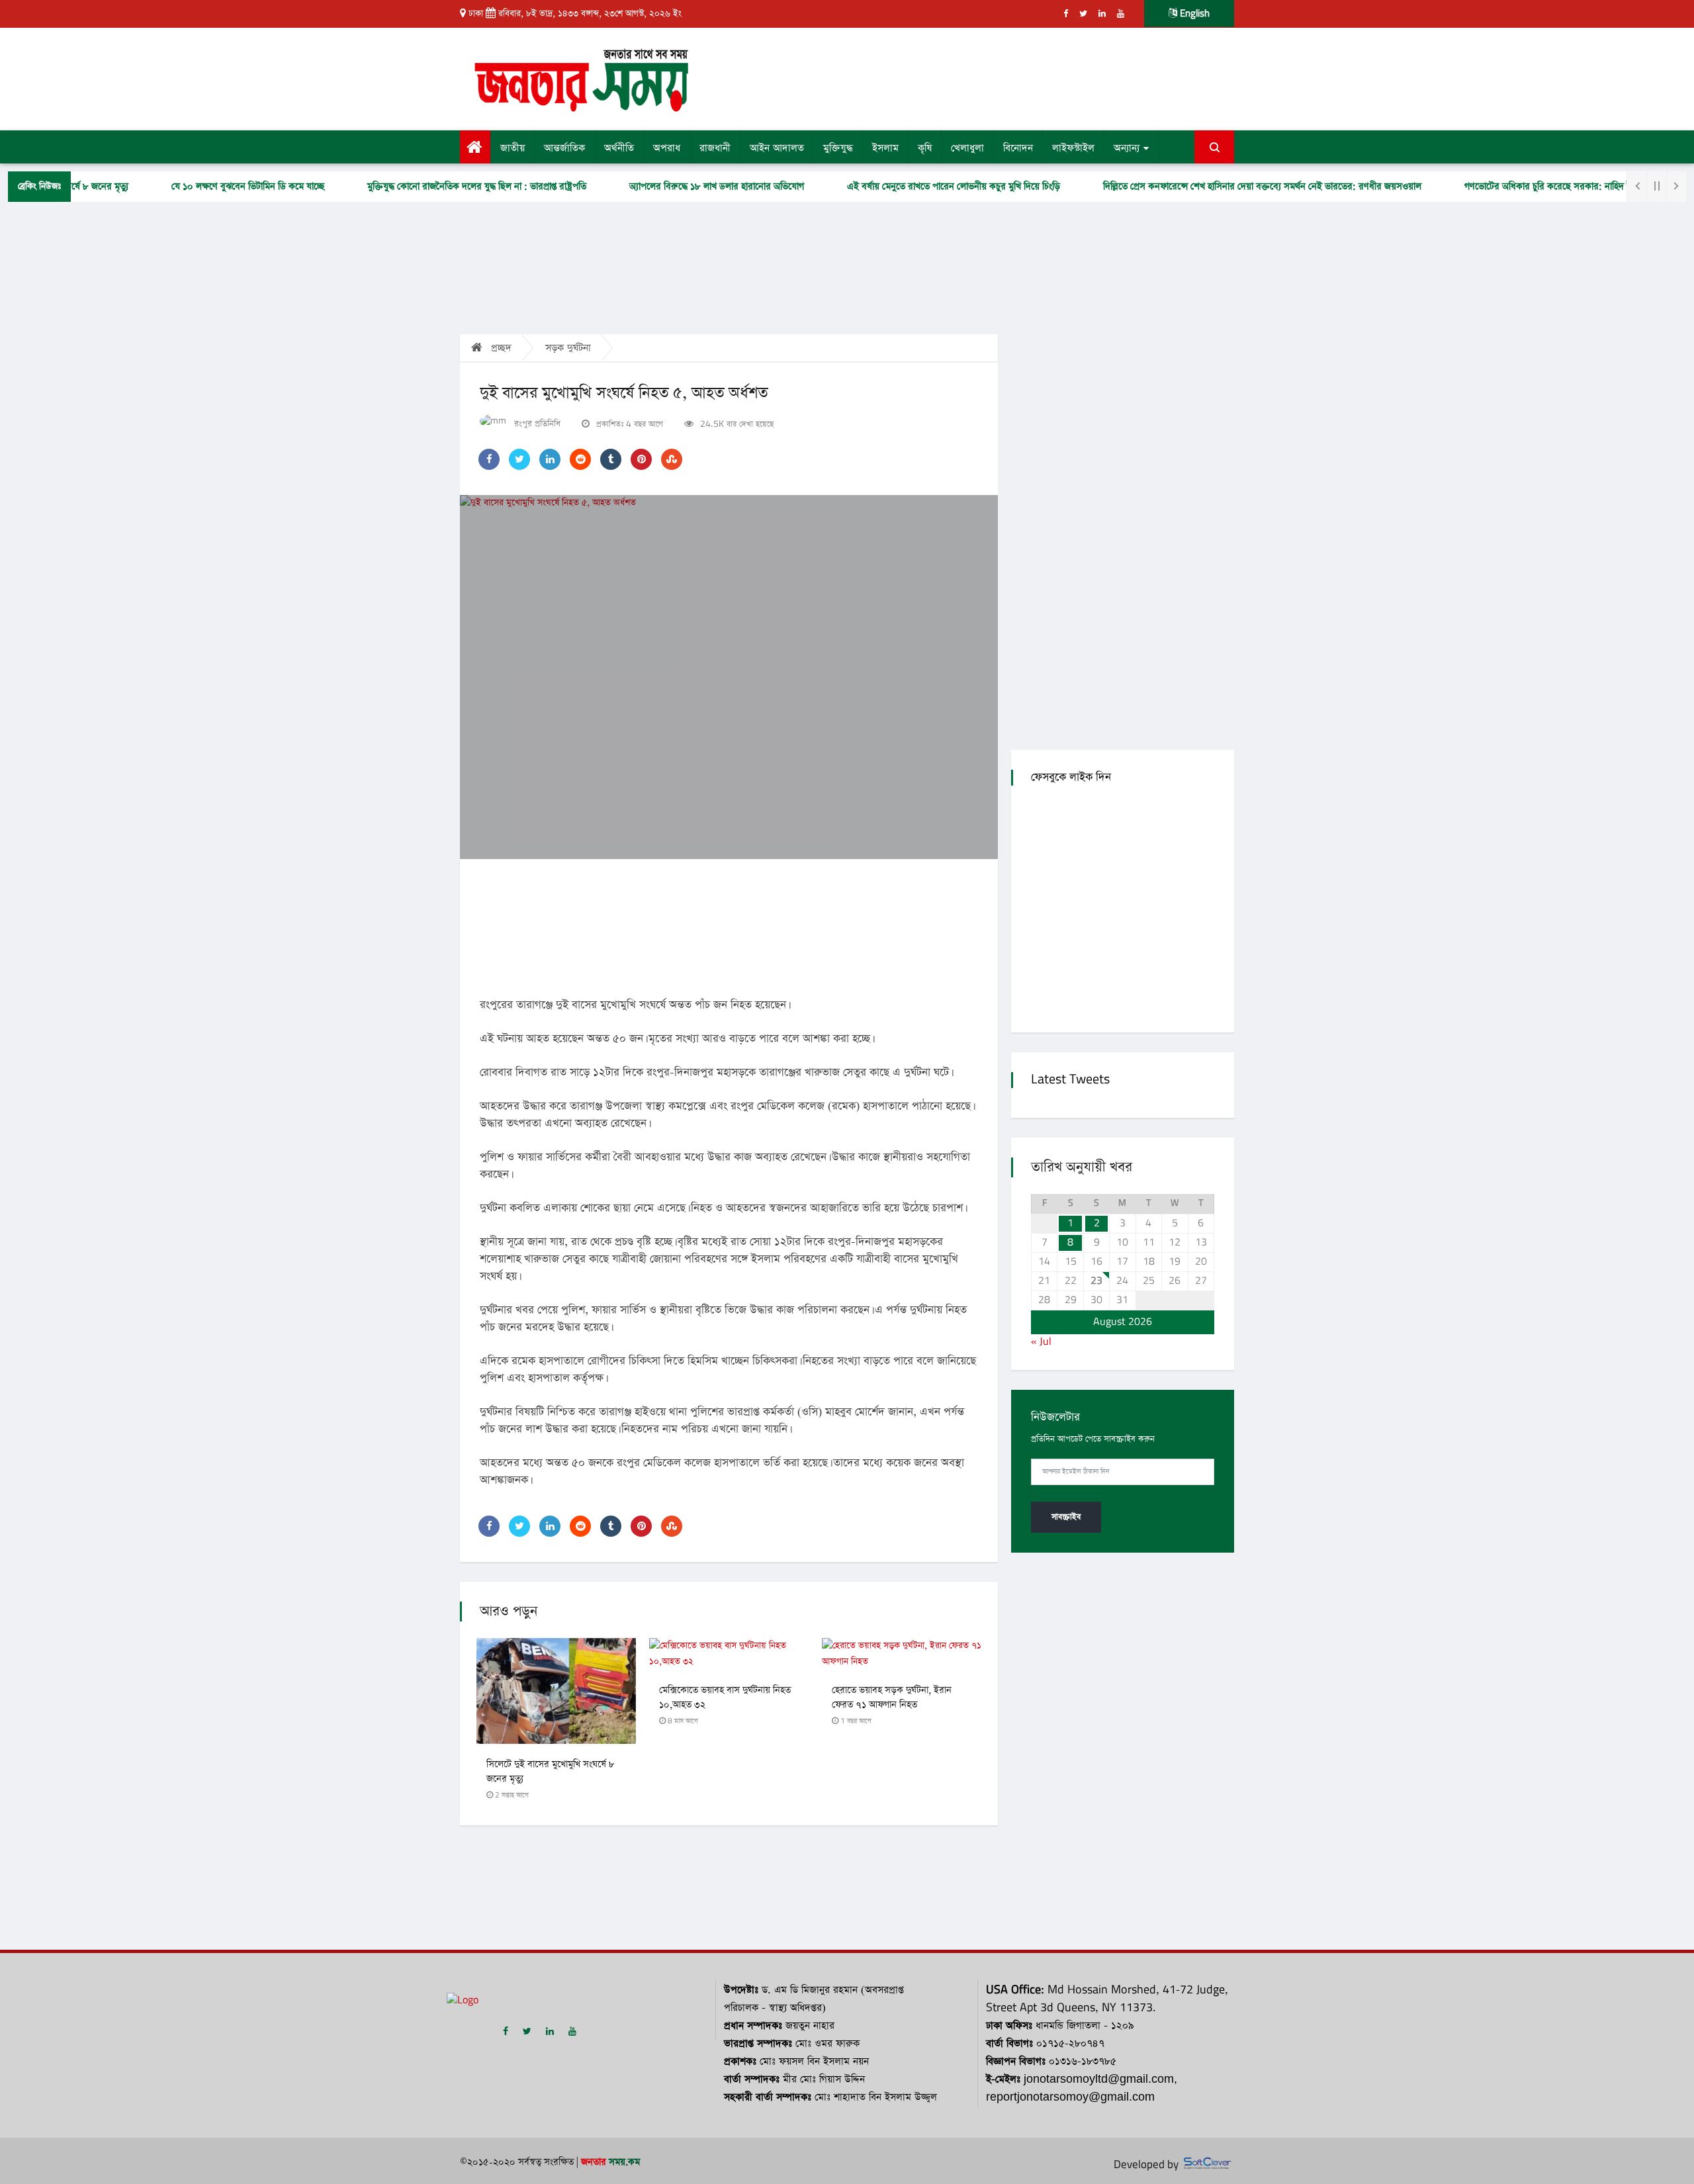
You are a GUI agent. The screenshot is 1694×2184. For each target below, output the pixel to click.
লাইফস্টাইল (1073, 148)
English (1193, 14)
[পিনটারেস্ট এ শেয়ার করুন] (641, 459)
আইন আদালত (777, 148)
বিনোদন (1018, 148)
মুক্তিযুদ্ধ (838, 148)
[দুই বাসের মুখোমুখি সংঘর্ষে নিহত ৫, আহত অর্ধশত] (729, 677)
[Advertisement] (978, 77)
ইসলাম (885, 148)
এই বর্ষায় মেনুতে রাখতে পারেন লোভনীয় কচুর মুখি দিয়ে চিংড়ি (903, 187)
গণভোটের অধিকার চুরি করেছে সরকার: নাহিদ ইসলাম (1507, 187)
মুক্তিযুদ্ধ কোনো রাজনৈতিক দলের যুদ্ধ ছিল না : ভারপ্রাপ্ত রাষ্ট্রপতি (426, 187)
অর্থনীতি (619, 148)
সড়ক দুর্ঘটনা (568, 348)
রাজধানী (715, 148)
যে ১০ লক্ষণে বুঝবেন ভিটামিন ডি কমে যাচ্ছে (198, 187)
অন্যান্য (1127, 148)
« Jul (1041, 1342)
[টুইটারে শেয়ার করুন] (519, 459)
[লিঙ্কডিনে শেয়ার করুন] (550, 459)
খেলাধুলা (967, 148)
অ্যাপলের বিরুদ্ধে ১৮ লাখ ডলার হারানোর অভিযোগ (666, 187)
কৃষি (925, 148)
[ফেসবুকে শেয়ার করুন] (489, 459)
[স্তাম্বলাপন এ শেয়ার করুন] (672, 459)
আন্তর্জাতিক (564, 148)
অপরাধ (667, 148)
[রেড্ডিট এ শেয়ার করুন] (580, 459)
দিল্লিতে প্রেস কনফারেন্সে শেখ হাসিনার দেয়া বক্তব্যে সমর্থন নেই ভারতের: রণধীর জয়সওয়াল (1212, 187)
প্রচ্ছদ (500, 348)
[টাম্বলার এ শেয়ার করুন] (611, 459)
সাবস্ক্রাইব (1066, 1517)
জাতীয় (513, 148)
